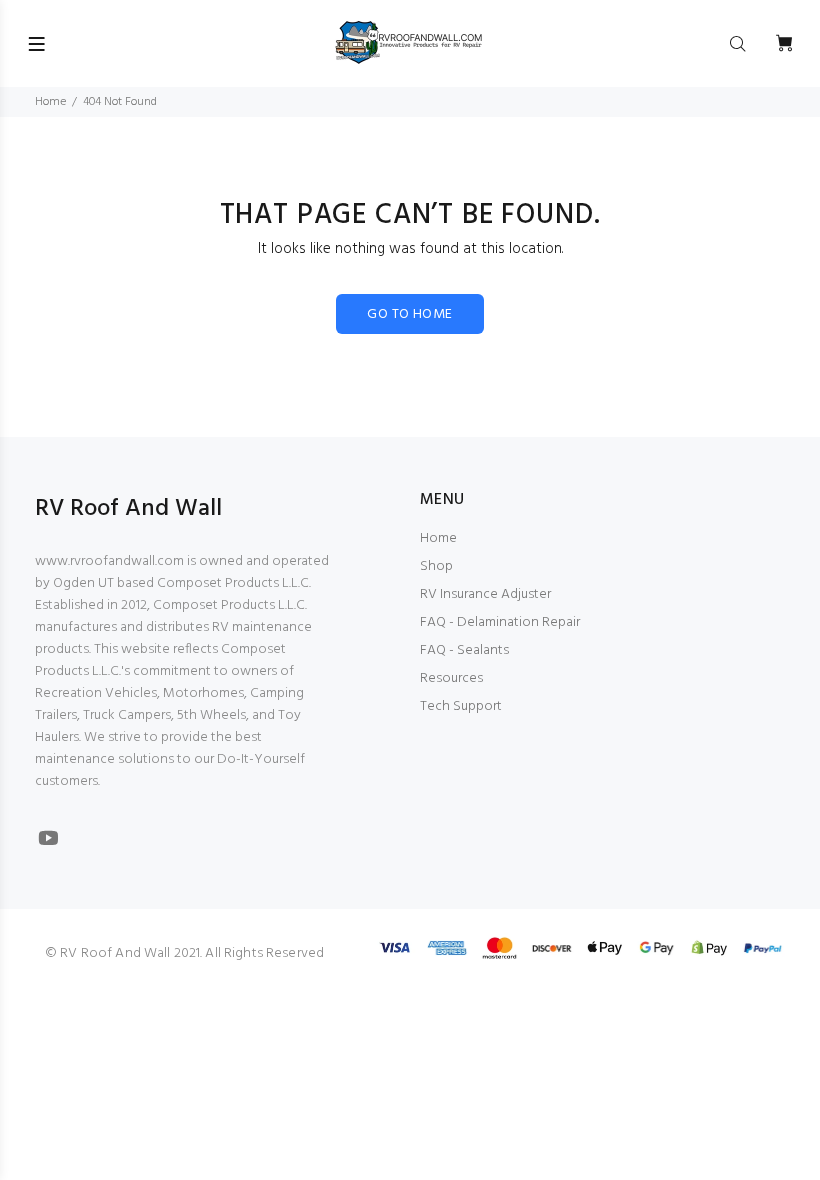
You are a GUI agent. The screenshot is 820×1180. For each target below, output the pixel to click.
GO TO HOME (409, 314)
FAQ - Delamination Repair (500, 622)
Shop (436, 566)
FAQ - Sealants (464, 650)
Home (50, 102)
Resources (451, 678)
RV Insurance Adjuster (485, 594)
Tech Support (461, 706)
